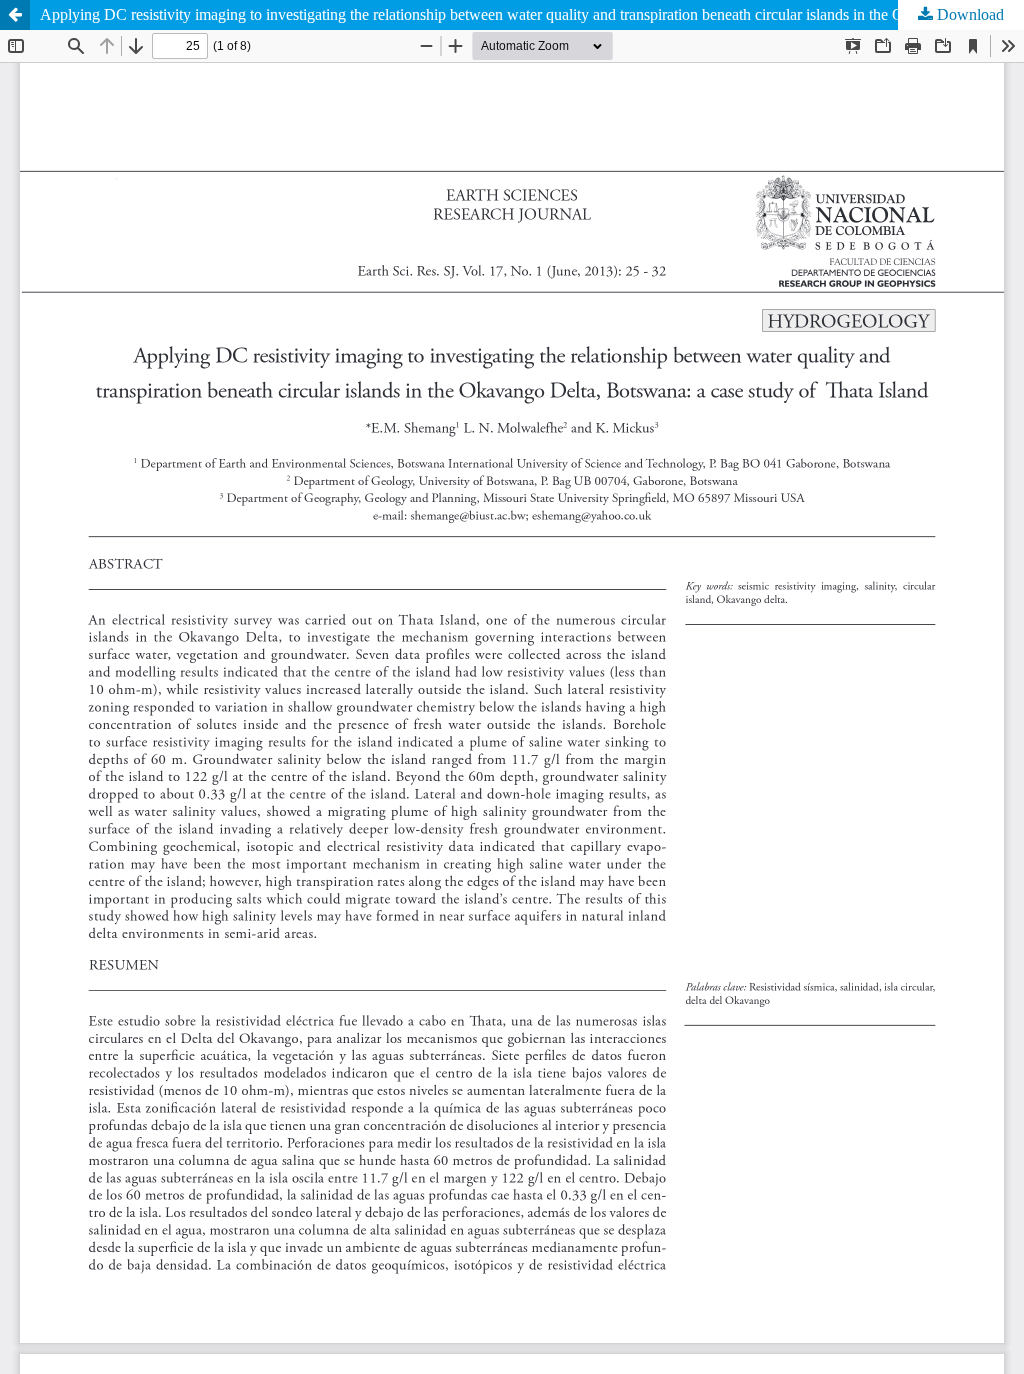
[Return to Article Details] (15, 15)
